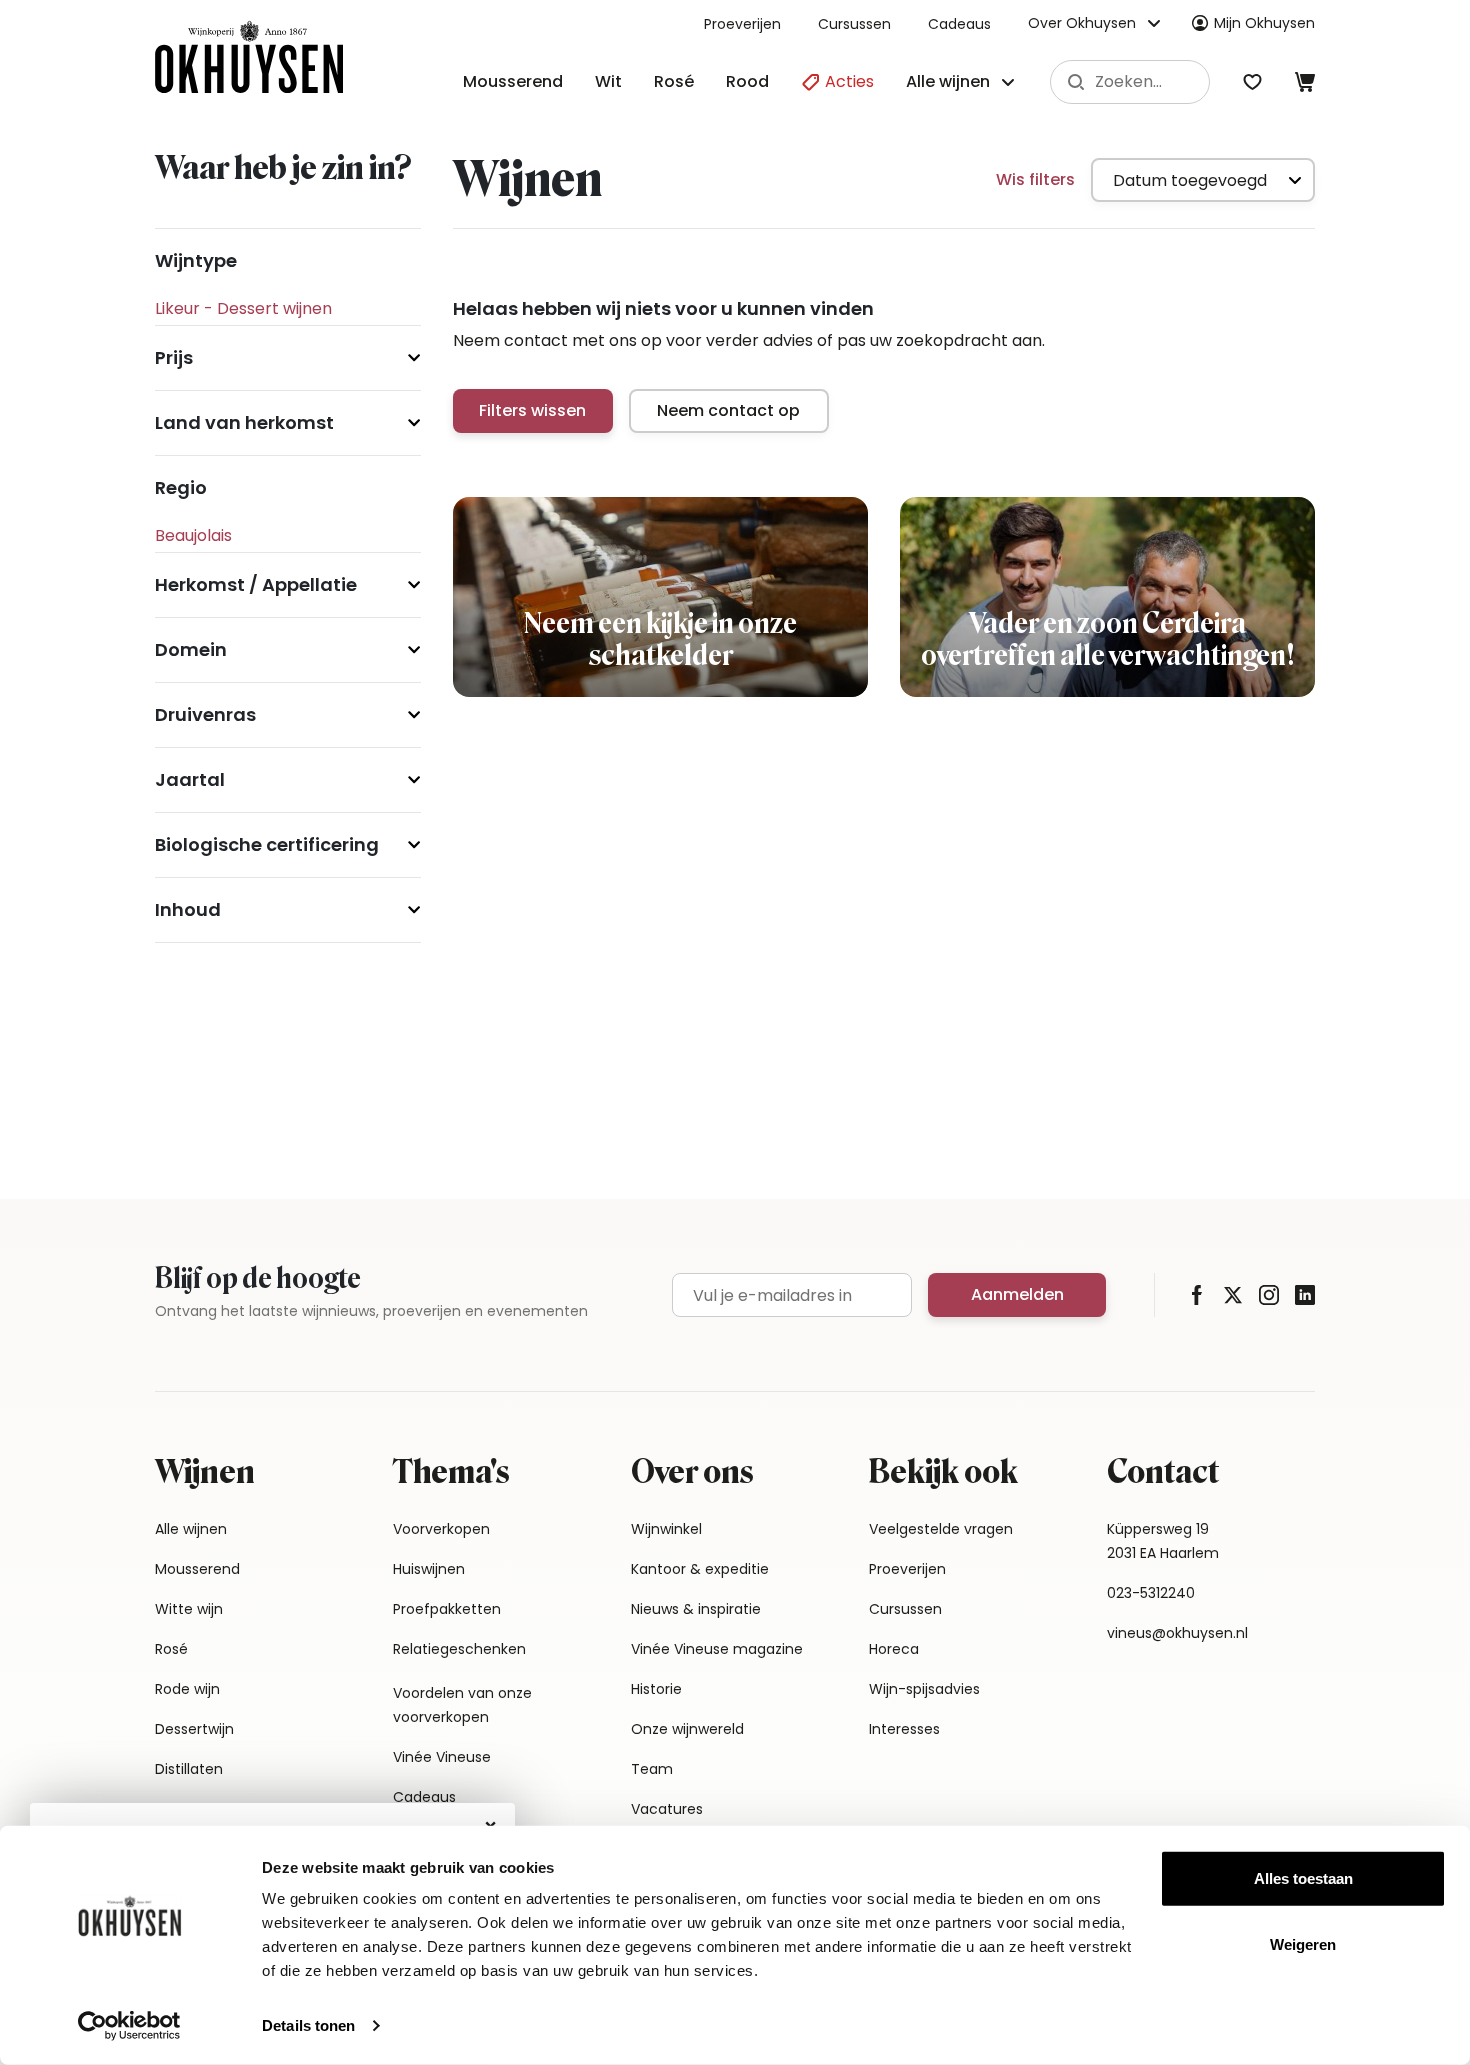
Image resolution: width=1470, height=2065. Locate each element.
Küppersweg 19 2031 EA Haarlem (1163, 1541)
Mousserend (513, 81)
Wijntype (196, 260)
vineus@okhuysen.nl (1177, 1633)
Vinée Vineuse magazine (717, 1649)
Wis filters (1035, 179)
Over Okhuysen (1082, 23)
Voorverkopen (441, 1529)
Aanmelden (1017, 1294)
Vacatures (667, 1809)
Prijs (174, 357)
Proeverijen (742, 24)
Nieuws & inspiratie (696, 1609)
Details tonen (308, 2025)
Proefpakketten (447, 1609)
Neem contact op (728, 410)
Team (652, 1769)
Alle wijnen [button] (948, 81)
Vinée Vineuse (442, 1757)
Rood (747, 81)
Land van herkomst (244, 422)
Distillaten (189, 1769)
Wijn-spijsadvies (924, 1689)
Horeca (894, 1649)
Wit (608, 81)
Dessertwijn (194, 1729)
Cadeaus (959, 24)
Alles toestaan (1303, 1878)
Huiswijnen (429, 1569)
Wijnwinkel (666, 1529)
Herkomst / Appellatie (256, 584)
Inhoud (188, 909)
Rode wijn (187, 1689)
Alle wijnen (191, 1529)
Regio (181, 487)
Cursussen (854, 24)
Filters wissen (532, 410)
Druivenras (205, 714)
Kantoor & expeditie (700, 1569)
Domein (191, 649)
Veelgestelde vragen (941, 1529)
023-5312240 (1151, 1593)
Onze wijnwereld (687, 1729)
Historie (656, 1689)
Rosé (674, 81)
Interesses (904, 1729)
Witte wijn (189, 1609)
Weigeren (1303, 1943)
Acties (847, 81)
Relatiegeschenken (459, 1649)
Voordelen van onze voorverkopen (462, 1705)
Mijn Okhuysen (1264, 23)
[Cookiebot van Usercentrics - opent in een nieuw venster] (129, 2026)
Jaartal (190, 779)
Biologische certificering (267, 844)
